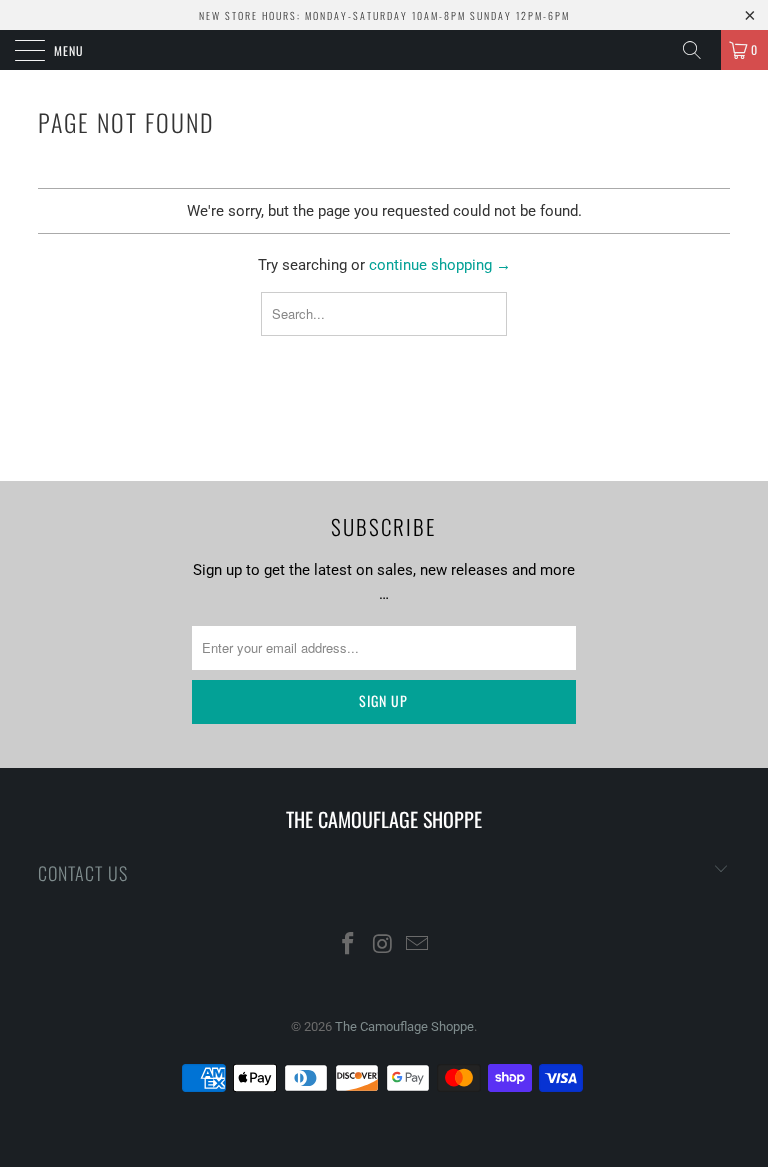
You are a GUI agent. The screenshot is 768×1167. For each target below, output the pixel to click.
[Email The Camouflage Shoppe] (418, 945)
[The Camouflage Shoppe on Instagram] (383, 945)
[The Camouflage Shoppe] (384, 50)
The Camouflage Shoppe (404, 1026)
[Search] (699, 50)
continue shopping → (440, 265)
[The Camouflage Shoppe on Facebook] (348, 945)
